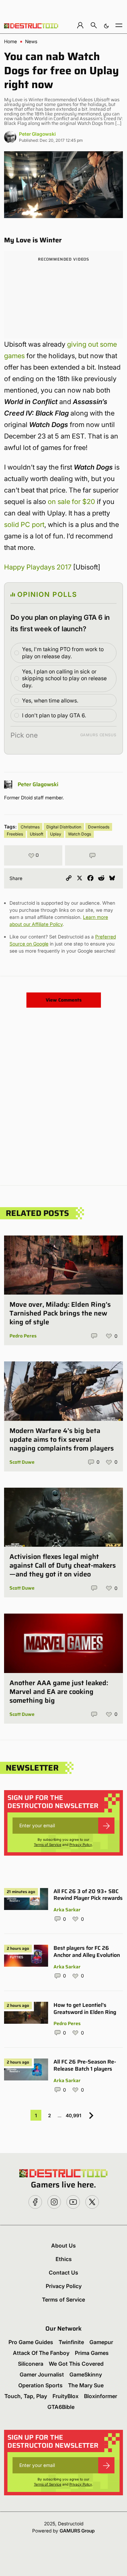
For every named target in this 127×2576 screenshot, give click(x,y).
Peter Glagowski (37, 134)
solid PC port (24, 525)
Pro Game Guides (31, 2342)
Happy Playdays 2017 (38, 567)
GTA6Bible (61, 2407)
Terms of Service (48, 1844)
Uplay (56, 834)
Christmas (30, 827)
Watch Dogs (80, 834)
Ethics (64, 2259)
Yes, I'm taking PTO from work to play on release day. (63, 653)
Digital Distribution (64, 827)
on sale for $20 (71, 502)
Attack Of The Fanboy (41, 2353)
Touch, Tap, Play (26, 2396)
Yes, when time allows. (50, 700)
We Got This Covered (76, 2364)
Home (10, 42)
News (31, 42)
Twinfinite (71, 2342)
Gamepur (101, 2342)
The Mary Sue (86, 2385)
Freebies (15, 834)
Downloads (99, 827)
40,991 (73, 2115)
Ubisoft (37, 834)
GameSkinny (86, 2374)
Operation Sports (40, 2385)
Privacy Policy (81, 1844)
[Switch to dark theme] (106, 25)
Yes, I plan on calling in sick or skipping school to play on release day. (64, 679)
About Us (63, 2246)
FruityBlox (66, 2396)
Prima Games (92, 2353)
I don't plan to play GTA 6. (54, 715)
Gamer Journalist (42, 2374)
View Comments (64, 1000)
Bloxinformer (101, 2396)
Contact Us (63, 2273)
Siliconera (31, 2364)
